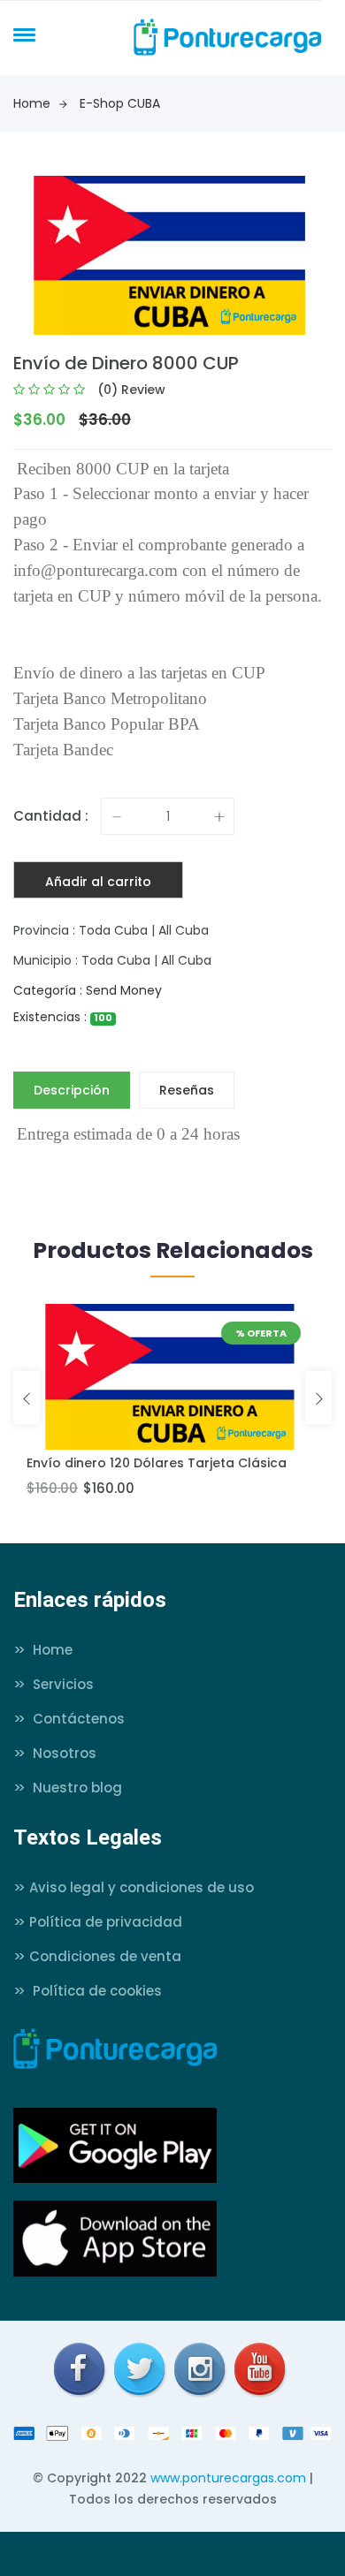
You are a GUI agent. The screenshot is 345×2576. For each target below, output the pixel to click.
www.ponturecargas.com (228, 2478)
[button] (21, 34)
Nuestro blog (68, 1788)
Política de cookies (88, 1991)
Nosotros (55, 1753)
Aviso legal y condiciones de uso (134, 1887)
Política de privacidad (98, 1922)
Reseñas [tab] (187, 1090)
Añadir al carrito (98, 882)
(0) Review (131, 390)
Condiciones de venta (97, 1956)
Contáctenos (69, 1719)
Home (32, 103)
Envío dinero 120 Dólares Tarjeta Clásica (157, 1463)
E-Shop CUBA (120, 103)
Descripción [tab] (72, 1090)
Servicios (54, 1684)
